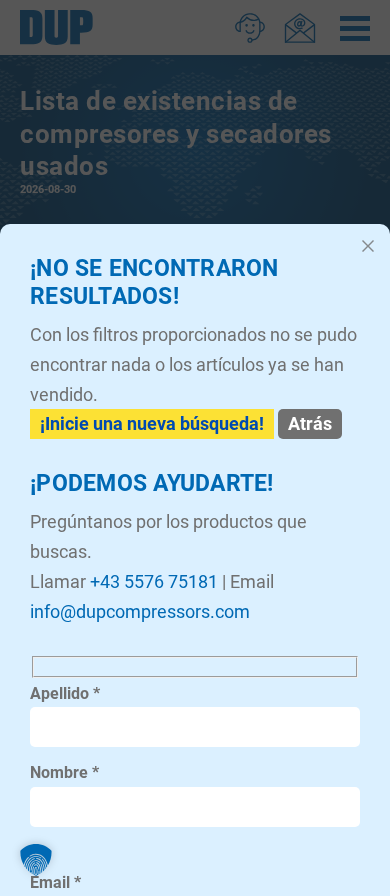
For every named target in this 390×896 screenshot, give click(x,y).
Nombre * (64, 772)
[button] (36, 860)
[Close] (368, 246)
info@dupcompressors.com (140, 611)
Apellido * (65, 693)
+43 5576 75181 (154, 581)
